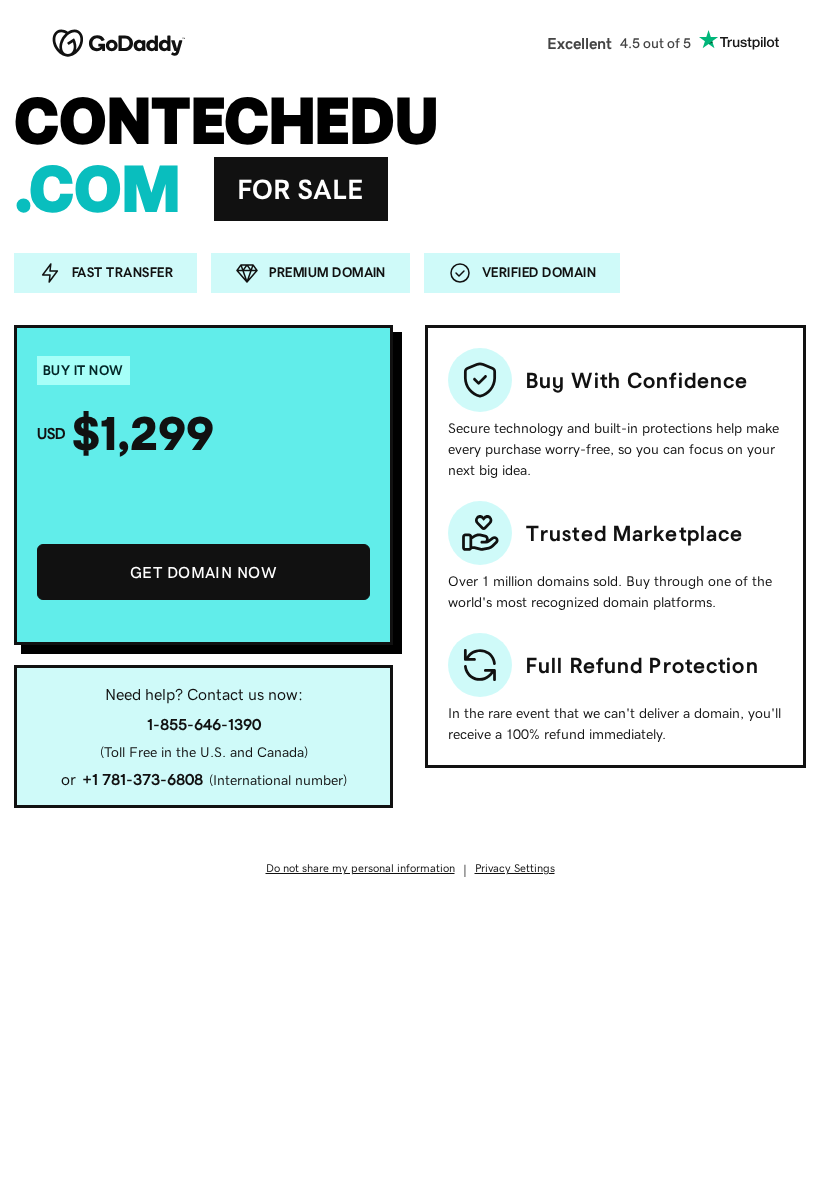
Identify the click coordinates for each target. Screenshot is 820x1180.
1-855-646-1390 (204, 724)
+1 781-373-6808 (142, 779)
